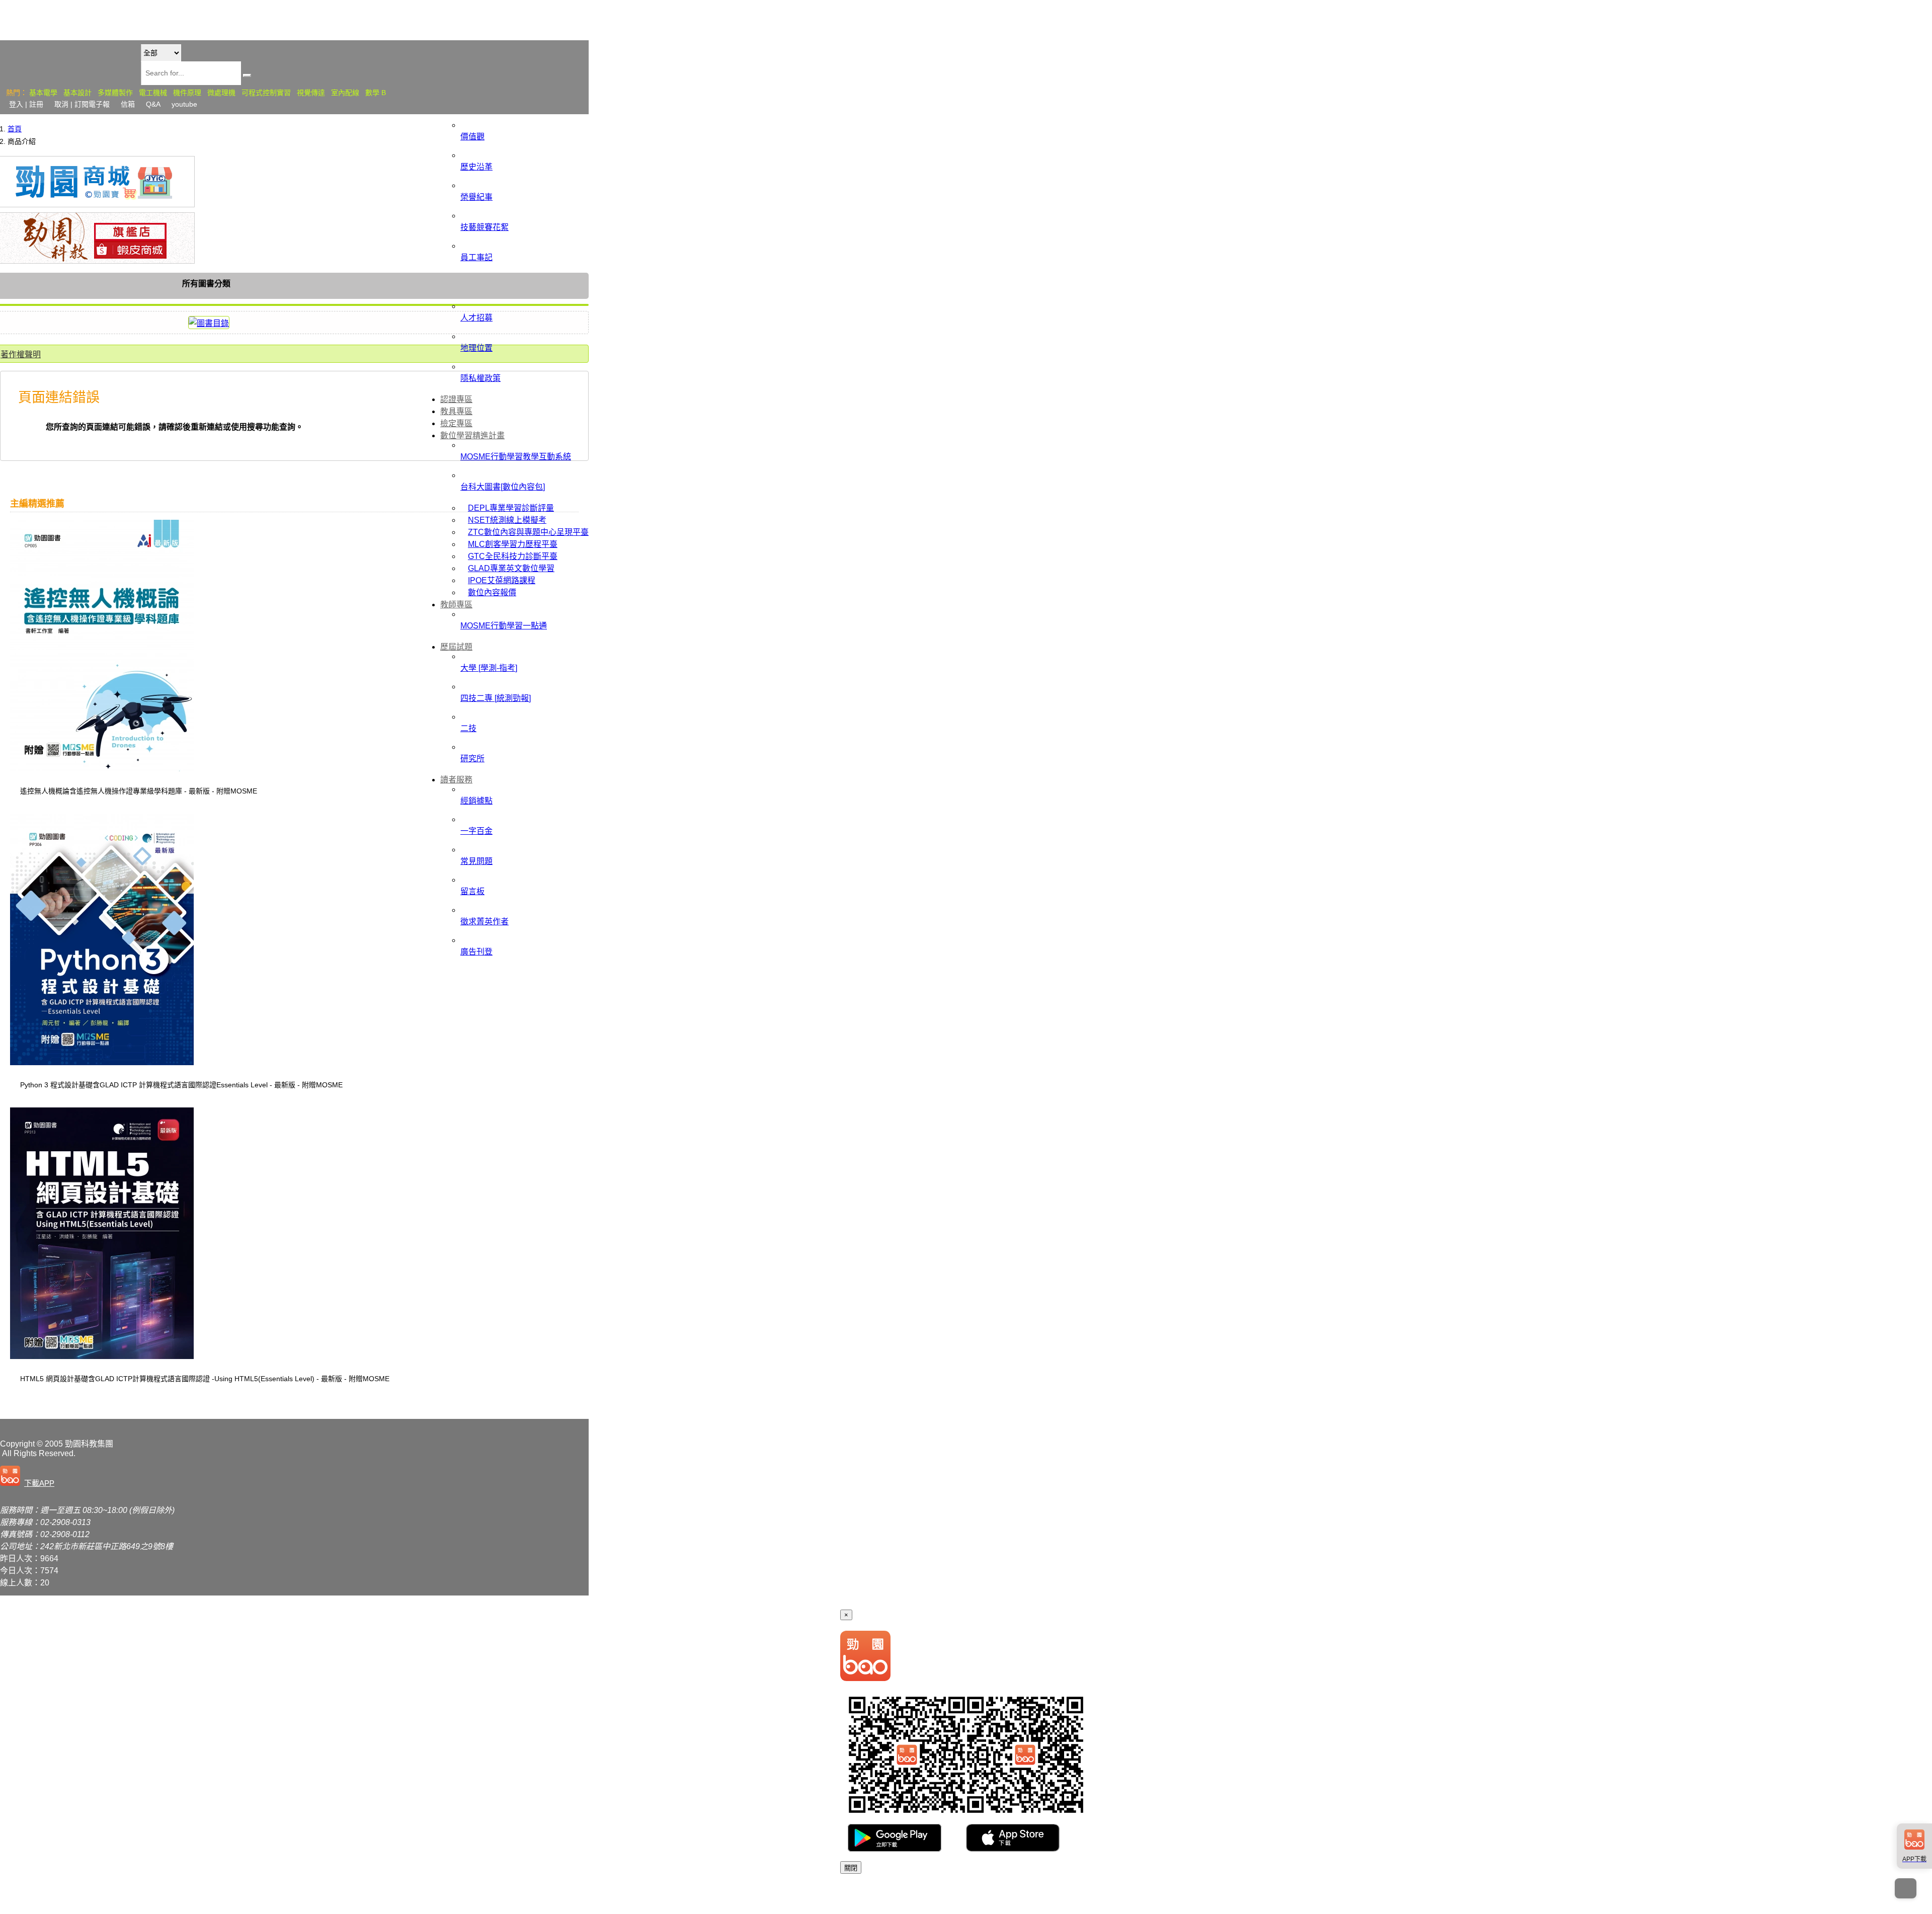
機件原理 (187, 93)
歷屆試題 (456, 647)
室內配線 (345, 93)
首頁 (15, 129)
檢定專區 (456, 423)
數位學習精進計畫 (472, 435)
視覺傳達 (311, 93)
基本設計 (77, 93)
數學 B (376, 93)
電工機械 (153, 93)
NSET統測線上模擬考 (507, 520)
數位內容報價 (492, 592)
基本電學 (43, 93)
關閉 (851, 1868)
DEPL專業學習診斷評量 (511, 508)
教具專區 (456, 411)
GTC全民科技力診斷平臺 (513, 556)
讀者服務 (456, 780)
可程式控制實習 (266, 93)
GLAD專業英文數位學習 (511, 568)
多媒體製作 (115, 93)
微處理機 (221, 93)
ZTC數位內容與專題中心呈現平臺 (528, 532)
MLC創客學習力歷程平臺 (513, 544)
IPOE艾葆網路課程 (502, 580)
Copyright (17, 1444)
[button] (29, 1477)
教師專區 (456, 605)
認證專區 (456, 399)
